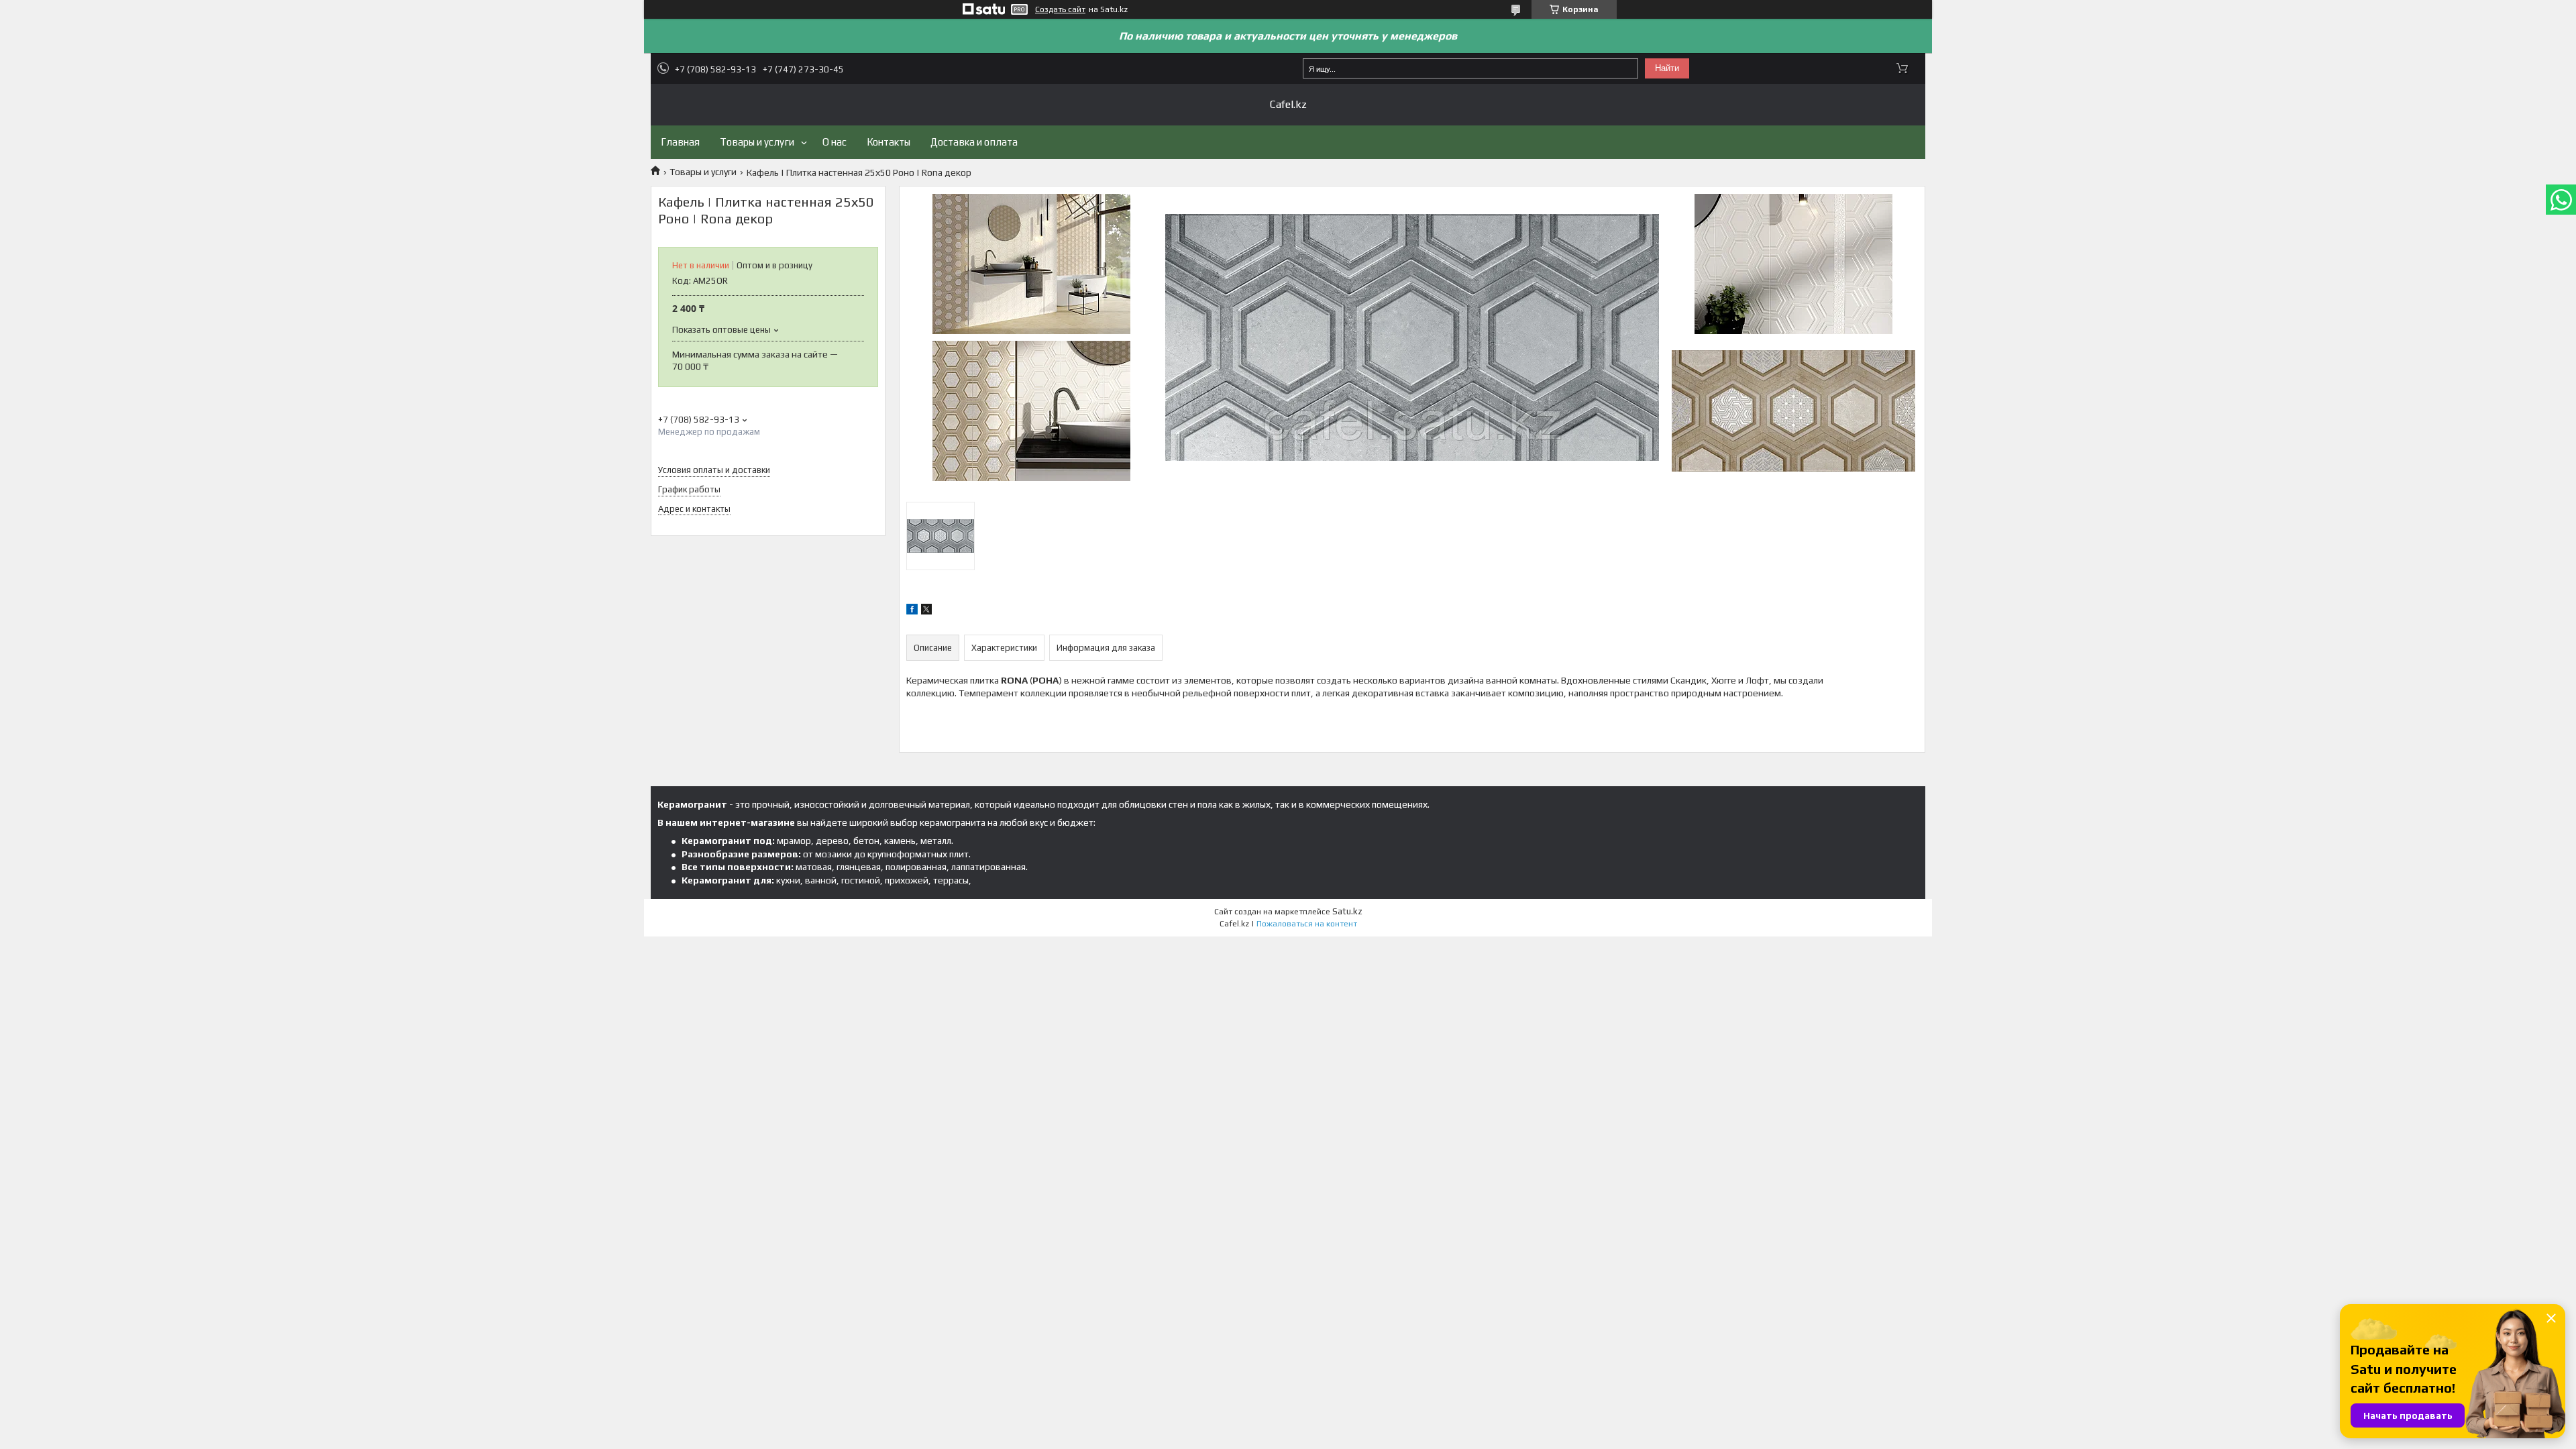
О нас (835, 142)
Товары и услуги (757, 142)
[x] (926, 611)
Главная (680, 142)
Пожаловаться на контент (1307, 924)
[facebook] (912, 611)
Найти (1667, 68)
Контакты (889, 142)
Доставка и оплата (974, 142)
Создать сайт (1060, 9)
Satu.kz (1347, 911)
